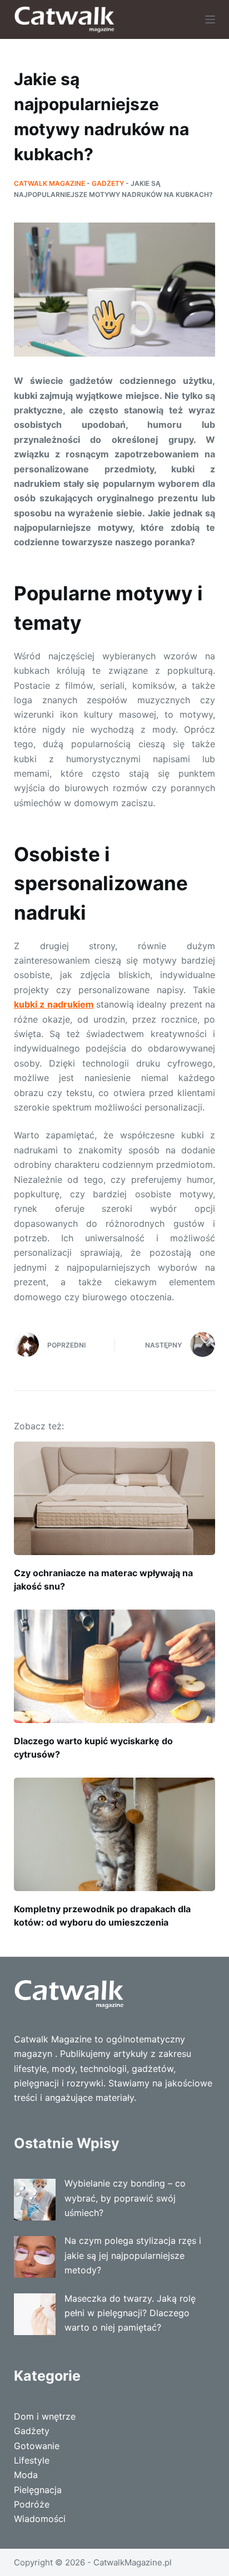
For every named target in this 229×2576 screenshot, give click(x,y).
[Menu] (210, 19)
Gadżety (108, 183)
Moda (26, 2475)
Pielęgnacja (38, 2490)
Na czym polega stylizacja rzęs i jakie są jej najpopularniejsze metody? (133, 2255)
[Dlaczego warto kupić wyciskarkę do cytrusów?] (115, 1666)
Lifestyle (32, 2460)
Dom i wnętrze (45, 2416)
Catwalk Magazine (49, 183)
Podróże (32, 2504)
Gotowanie (37, 2446)
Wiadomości (40, 2519)
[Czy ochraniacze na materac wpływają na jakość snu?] (115, 1498)
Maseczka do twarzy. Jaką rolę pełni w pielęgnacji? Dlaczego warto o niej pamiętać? (130, 2313)
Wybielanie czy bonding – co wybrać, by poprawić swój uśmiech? (125, 2198)
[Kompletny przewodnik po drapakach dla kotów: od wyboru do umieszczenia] (115, 1834)
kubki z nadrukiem (54, 1004)
